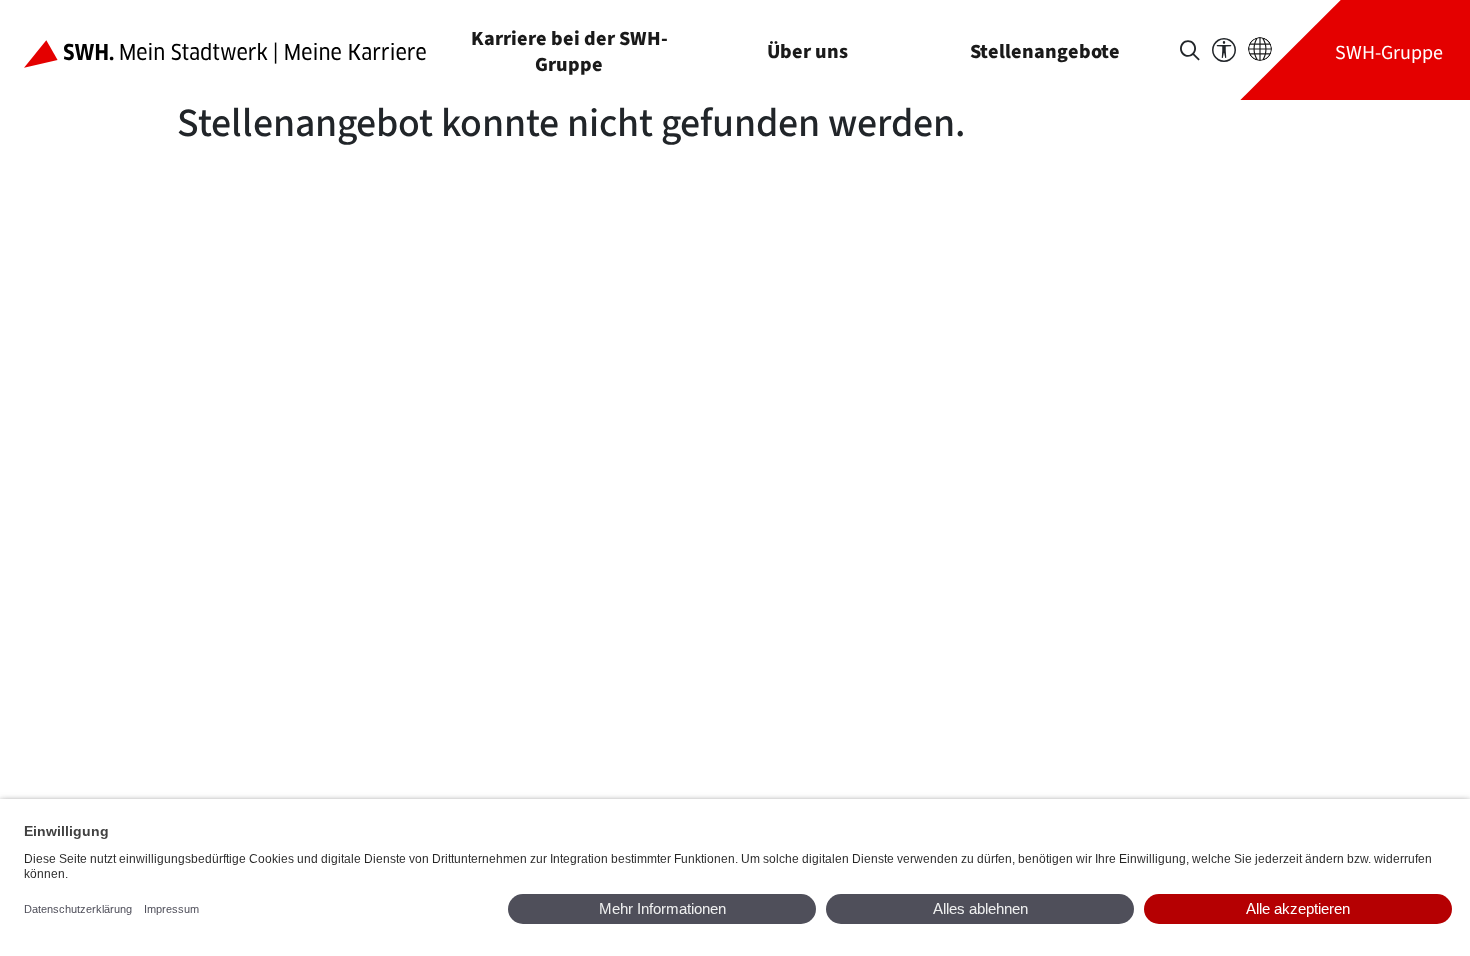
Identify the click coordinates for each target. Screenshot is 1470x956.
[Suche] (1190, 50)
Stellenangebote (1045, 51)
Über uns (807, 51)
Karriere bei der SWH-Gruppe (569, 51)
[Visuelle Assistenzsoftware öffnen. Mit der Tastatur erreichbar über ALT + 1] (1224, 50)
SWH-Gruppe (1389, 52)
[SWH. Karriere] (241, 50)
